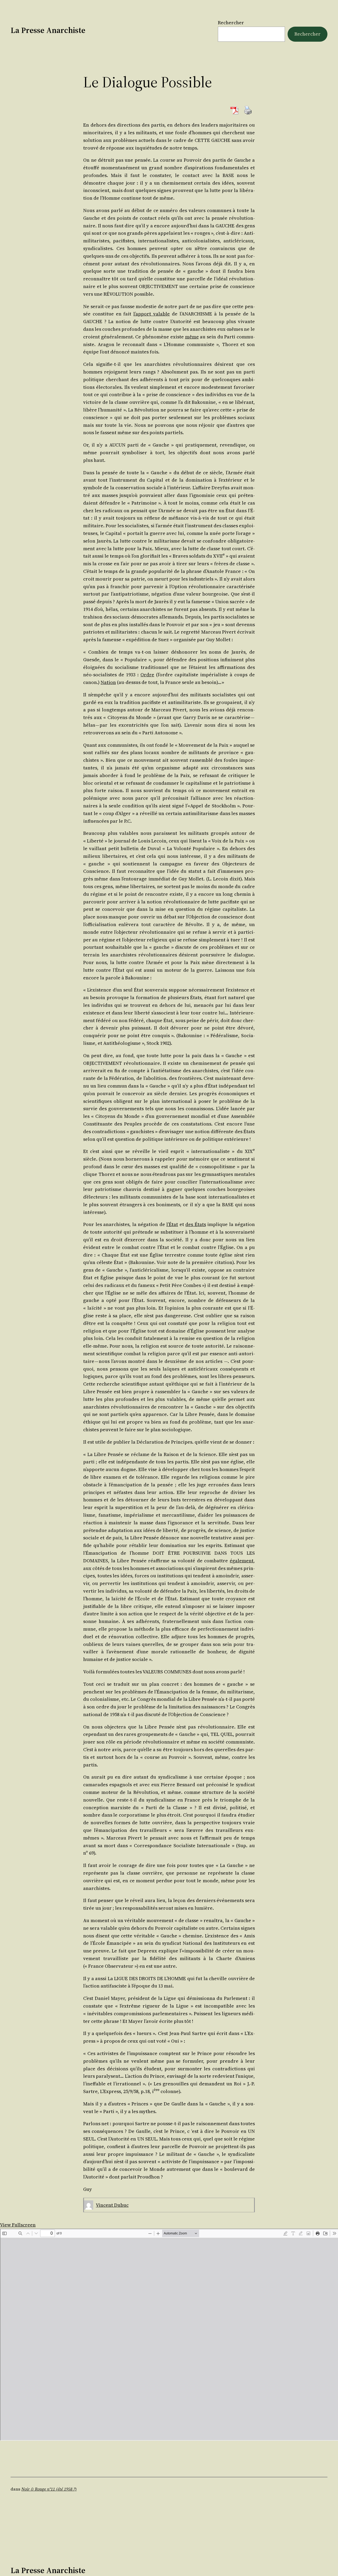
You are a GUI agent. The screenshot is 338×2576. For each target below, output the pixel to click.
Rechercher (231, 23)
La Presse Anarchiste (48, 30)
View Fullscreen (18, 2225)
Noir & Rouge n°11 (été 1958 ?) (49, 2489)
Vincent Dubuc (112, 2205)
